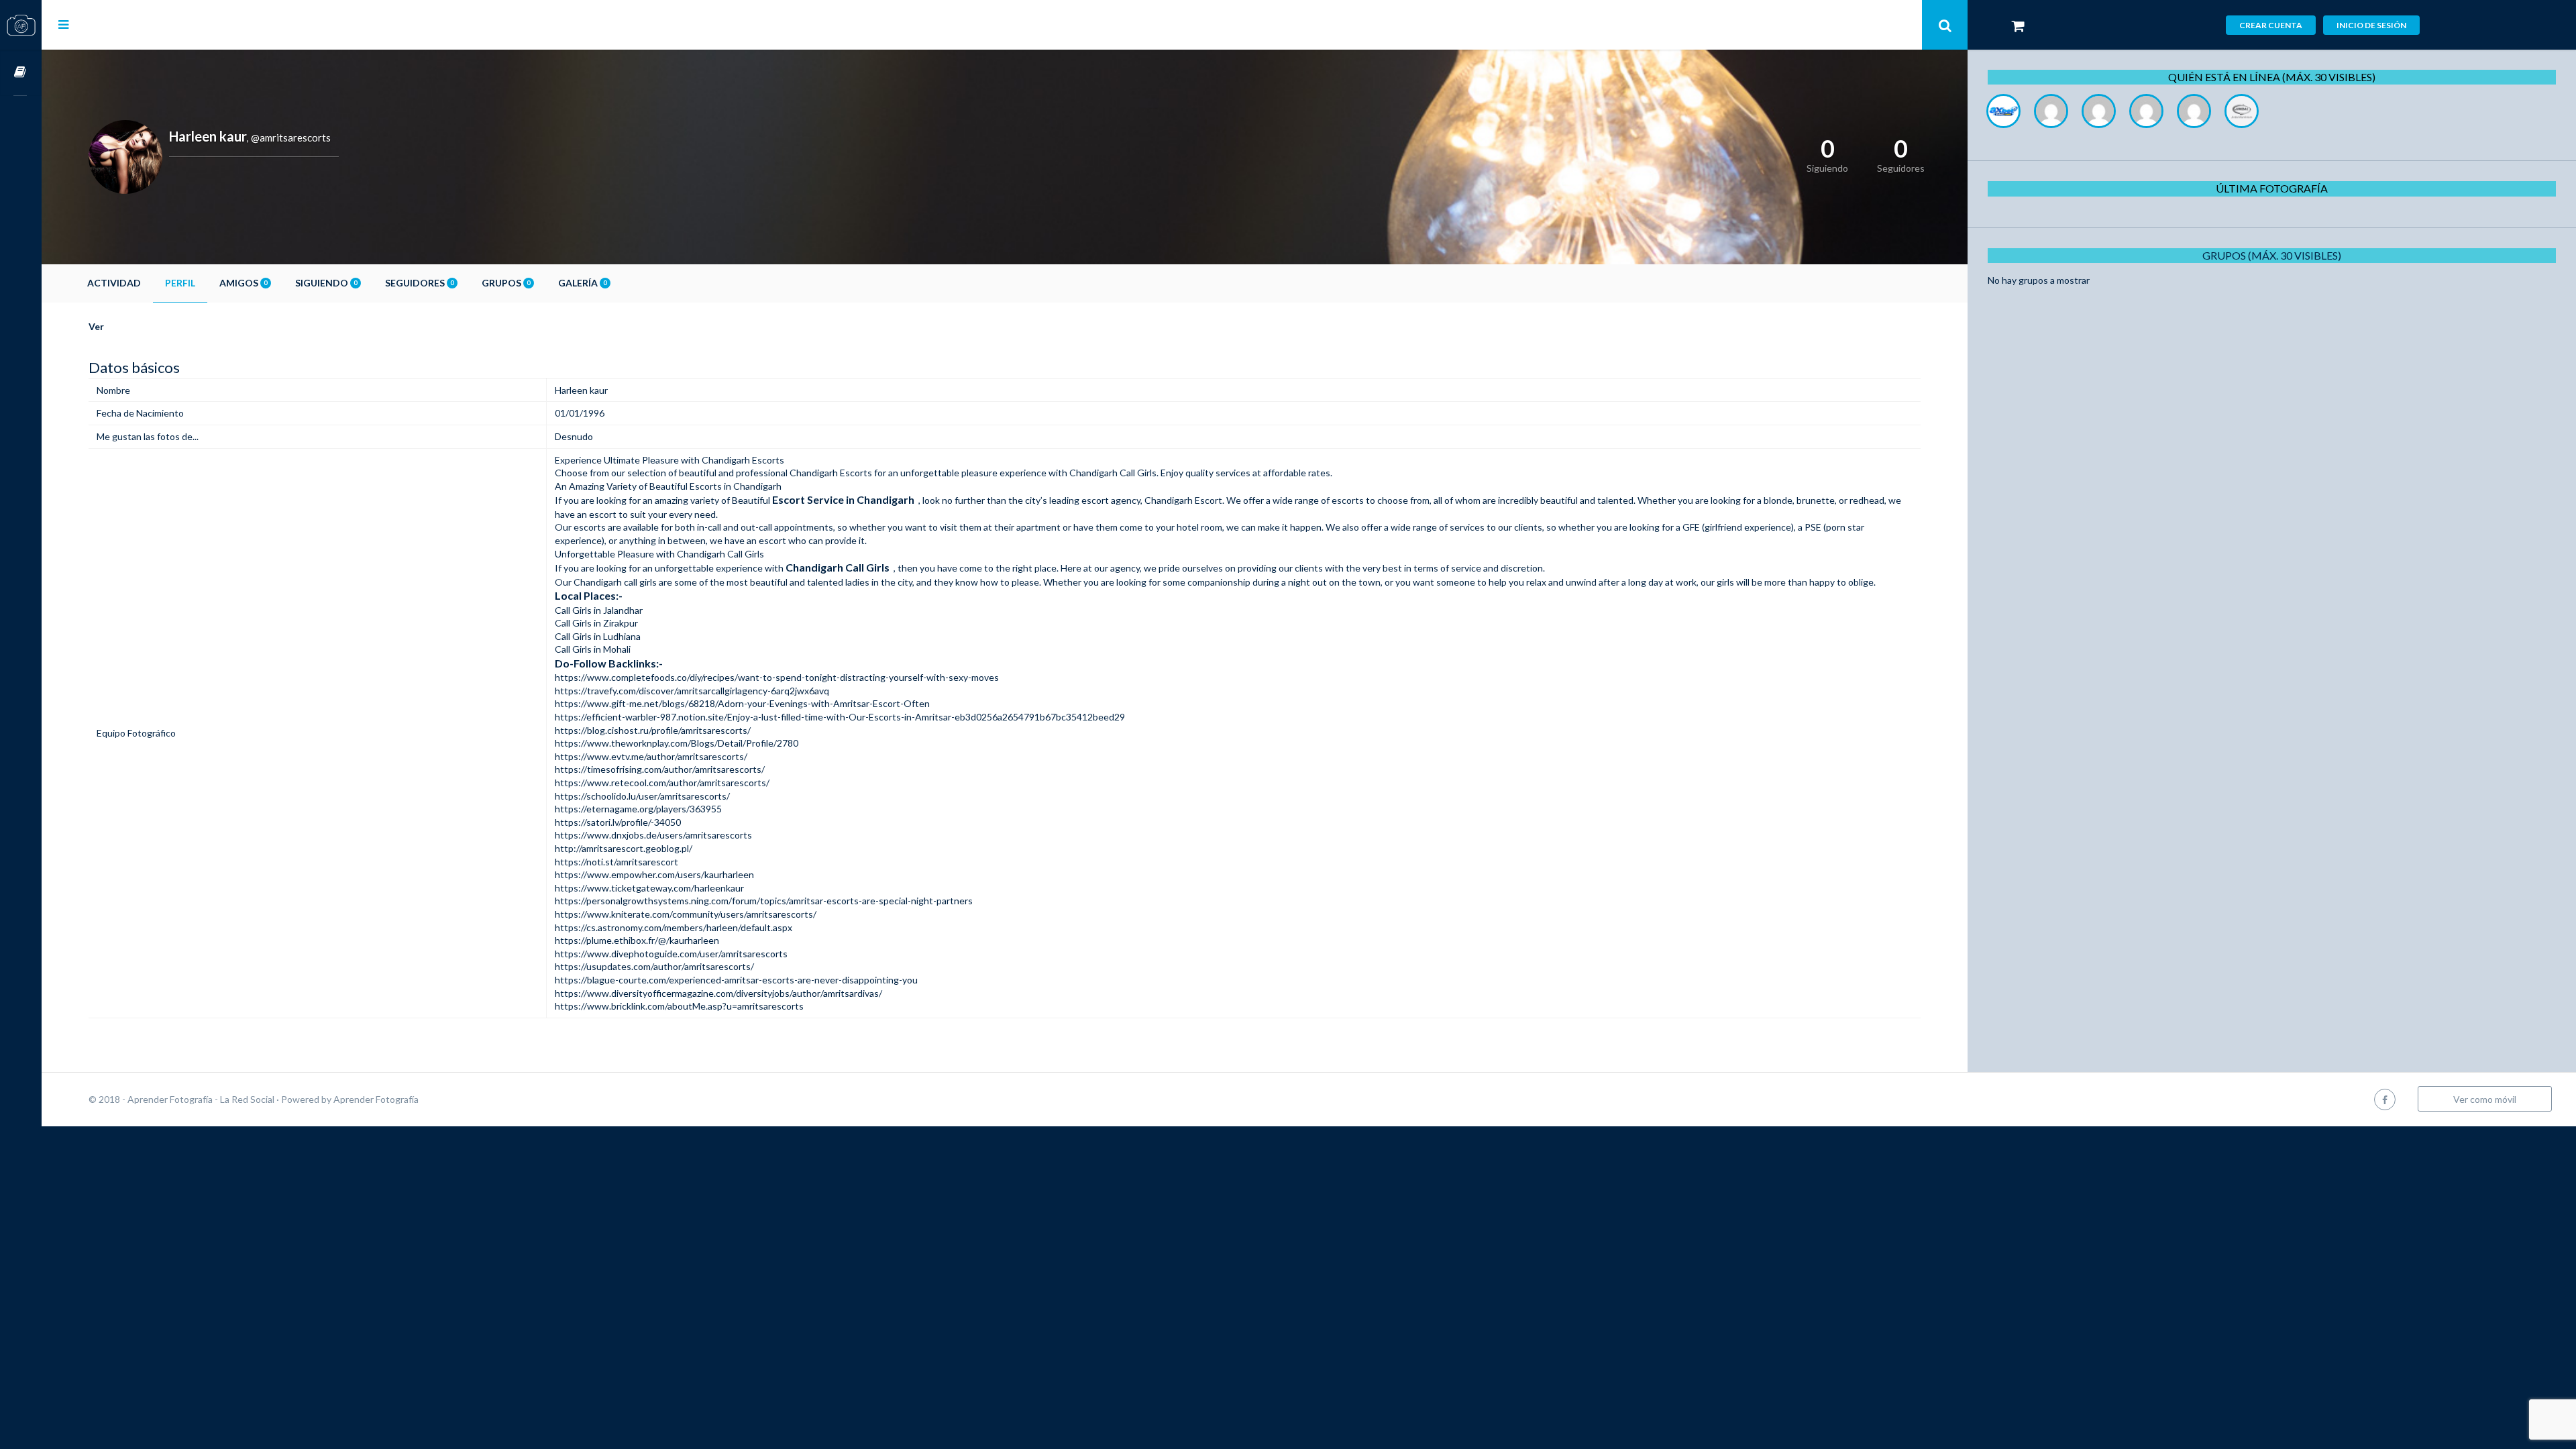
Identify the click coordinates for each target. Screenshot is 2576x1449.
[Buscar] (1945, 25)
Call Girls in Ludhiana (598, 636)
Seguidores (419, 283)
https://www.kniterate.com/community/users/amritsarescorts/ (686, 914)
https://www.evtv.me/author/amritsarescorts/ (651, 756)
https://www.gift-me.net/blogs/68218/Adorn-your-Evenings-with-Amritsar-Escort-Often (742, 703)
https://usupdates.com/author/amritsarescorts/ (654, 966)
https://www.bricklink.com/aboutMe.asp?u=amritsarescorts (679, 1006)
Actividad (114, 283)
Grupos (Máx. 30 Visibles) (2272, 255)
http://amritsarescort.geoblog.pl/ (624, 848)
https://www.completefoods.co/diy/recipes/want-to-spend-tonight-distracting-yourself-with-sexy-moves (777, 677)
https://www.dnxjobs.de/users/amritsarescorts (653, 835)
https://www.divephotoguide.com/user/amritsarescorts (671, 954)
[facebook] (2385, 1099)
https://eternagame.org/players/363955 (638, 809)
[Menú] (63, 24)
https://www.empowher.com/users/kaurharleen (654, 874)
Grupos (506, 283)
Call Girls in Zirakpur (596, 623)
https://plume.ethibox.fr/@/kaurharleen (637, 940)
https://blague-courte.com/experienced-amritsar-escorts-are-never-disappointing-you (736, 980)
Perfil (180, 283)
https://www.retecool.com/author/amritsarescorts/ (662, 783)
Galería (582, 283)
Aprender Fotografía (376, 1099)
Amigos (243, 283)
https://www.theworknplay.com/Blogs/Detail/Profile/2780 (677, 743)
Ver (96, 326)
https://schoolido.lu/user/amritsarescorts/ (642, 796)
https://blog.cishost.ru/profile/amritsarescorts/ (653, 730)
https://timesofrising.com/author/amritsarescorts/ (660, 769)
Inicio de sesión (2371, 25)
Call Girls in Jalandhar (599, 610)
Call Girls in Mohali (593, 649)
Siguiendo (326, 283)
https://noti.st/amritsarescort (616, 862)
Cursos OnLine (21, 73)
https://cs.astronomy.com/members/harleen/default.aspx (674, 927)
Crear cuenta (2271, 25)
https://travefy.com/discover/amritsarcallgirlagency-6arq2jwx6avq (692, 691)
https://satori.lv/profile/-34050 (618, 822)
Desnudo (574, 436)
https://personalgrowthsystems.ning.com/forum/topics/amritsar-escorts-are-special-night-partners (764, 901)
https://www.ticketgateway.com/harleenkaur (649, 888)
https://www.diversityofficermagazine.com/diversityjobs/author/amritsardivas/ (718, 993)
